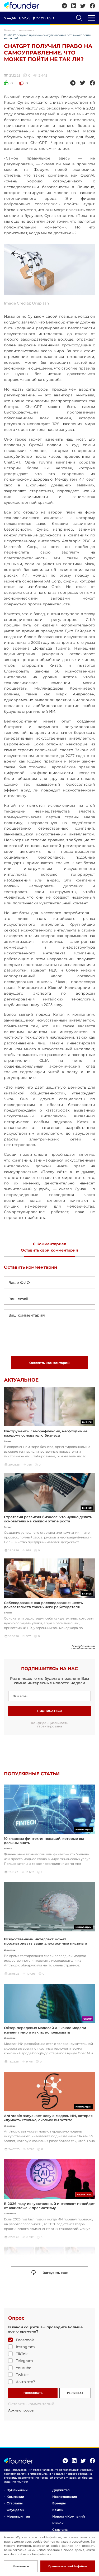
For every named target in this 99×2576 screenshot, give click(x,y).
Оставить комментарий (49, 1363)
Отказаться (21, 2566)
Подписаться (49, 1711)
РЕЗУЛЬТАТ (75, 2393)
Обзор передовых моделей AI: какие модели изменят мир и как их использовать (45, 2030)
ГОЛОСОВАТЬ (33, 2393)
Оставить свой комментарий (49, 1250)
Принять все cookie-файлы (68, 2566)
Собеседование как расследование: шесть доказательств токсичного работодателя (43, 1605)
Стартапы (15, 2503)
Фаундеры (15, 2510)
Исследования (65, 2497)
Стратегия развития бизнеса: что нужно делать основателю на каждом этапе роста (48, 1519)
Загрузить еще (55, 2273)
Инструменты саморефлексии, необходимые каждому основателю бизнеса (46, 1433)
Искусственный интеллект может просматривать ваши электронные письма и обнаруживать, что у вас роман (46, 1943)
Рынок (58, 2523)
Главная (9, 30)
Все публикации (83, 1646)
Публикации (17, 2490)
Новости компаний (69, 2516)
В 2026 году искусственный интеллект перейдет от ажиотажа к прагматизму (49, 2206)
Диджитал (61, 2490)
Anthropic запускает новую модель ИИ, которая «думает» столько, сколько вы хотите (48, 2118)
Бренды (59, 2503)
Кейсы (58, 2510)
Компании (15, 2497)
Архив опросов (21, 2410)
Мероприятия (18, 2516)
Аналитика (27, 30)
